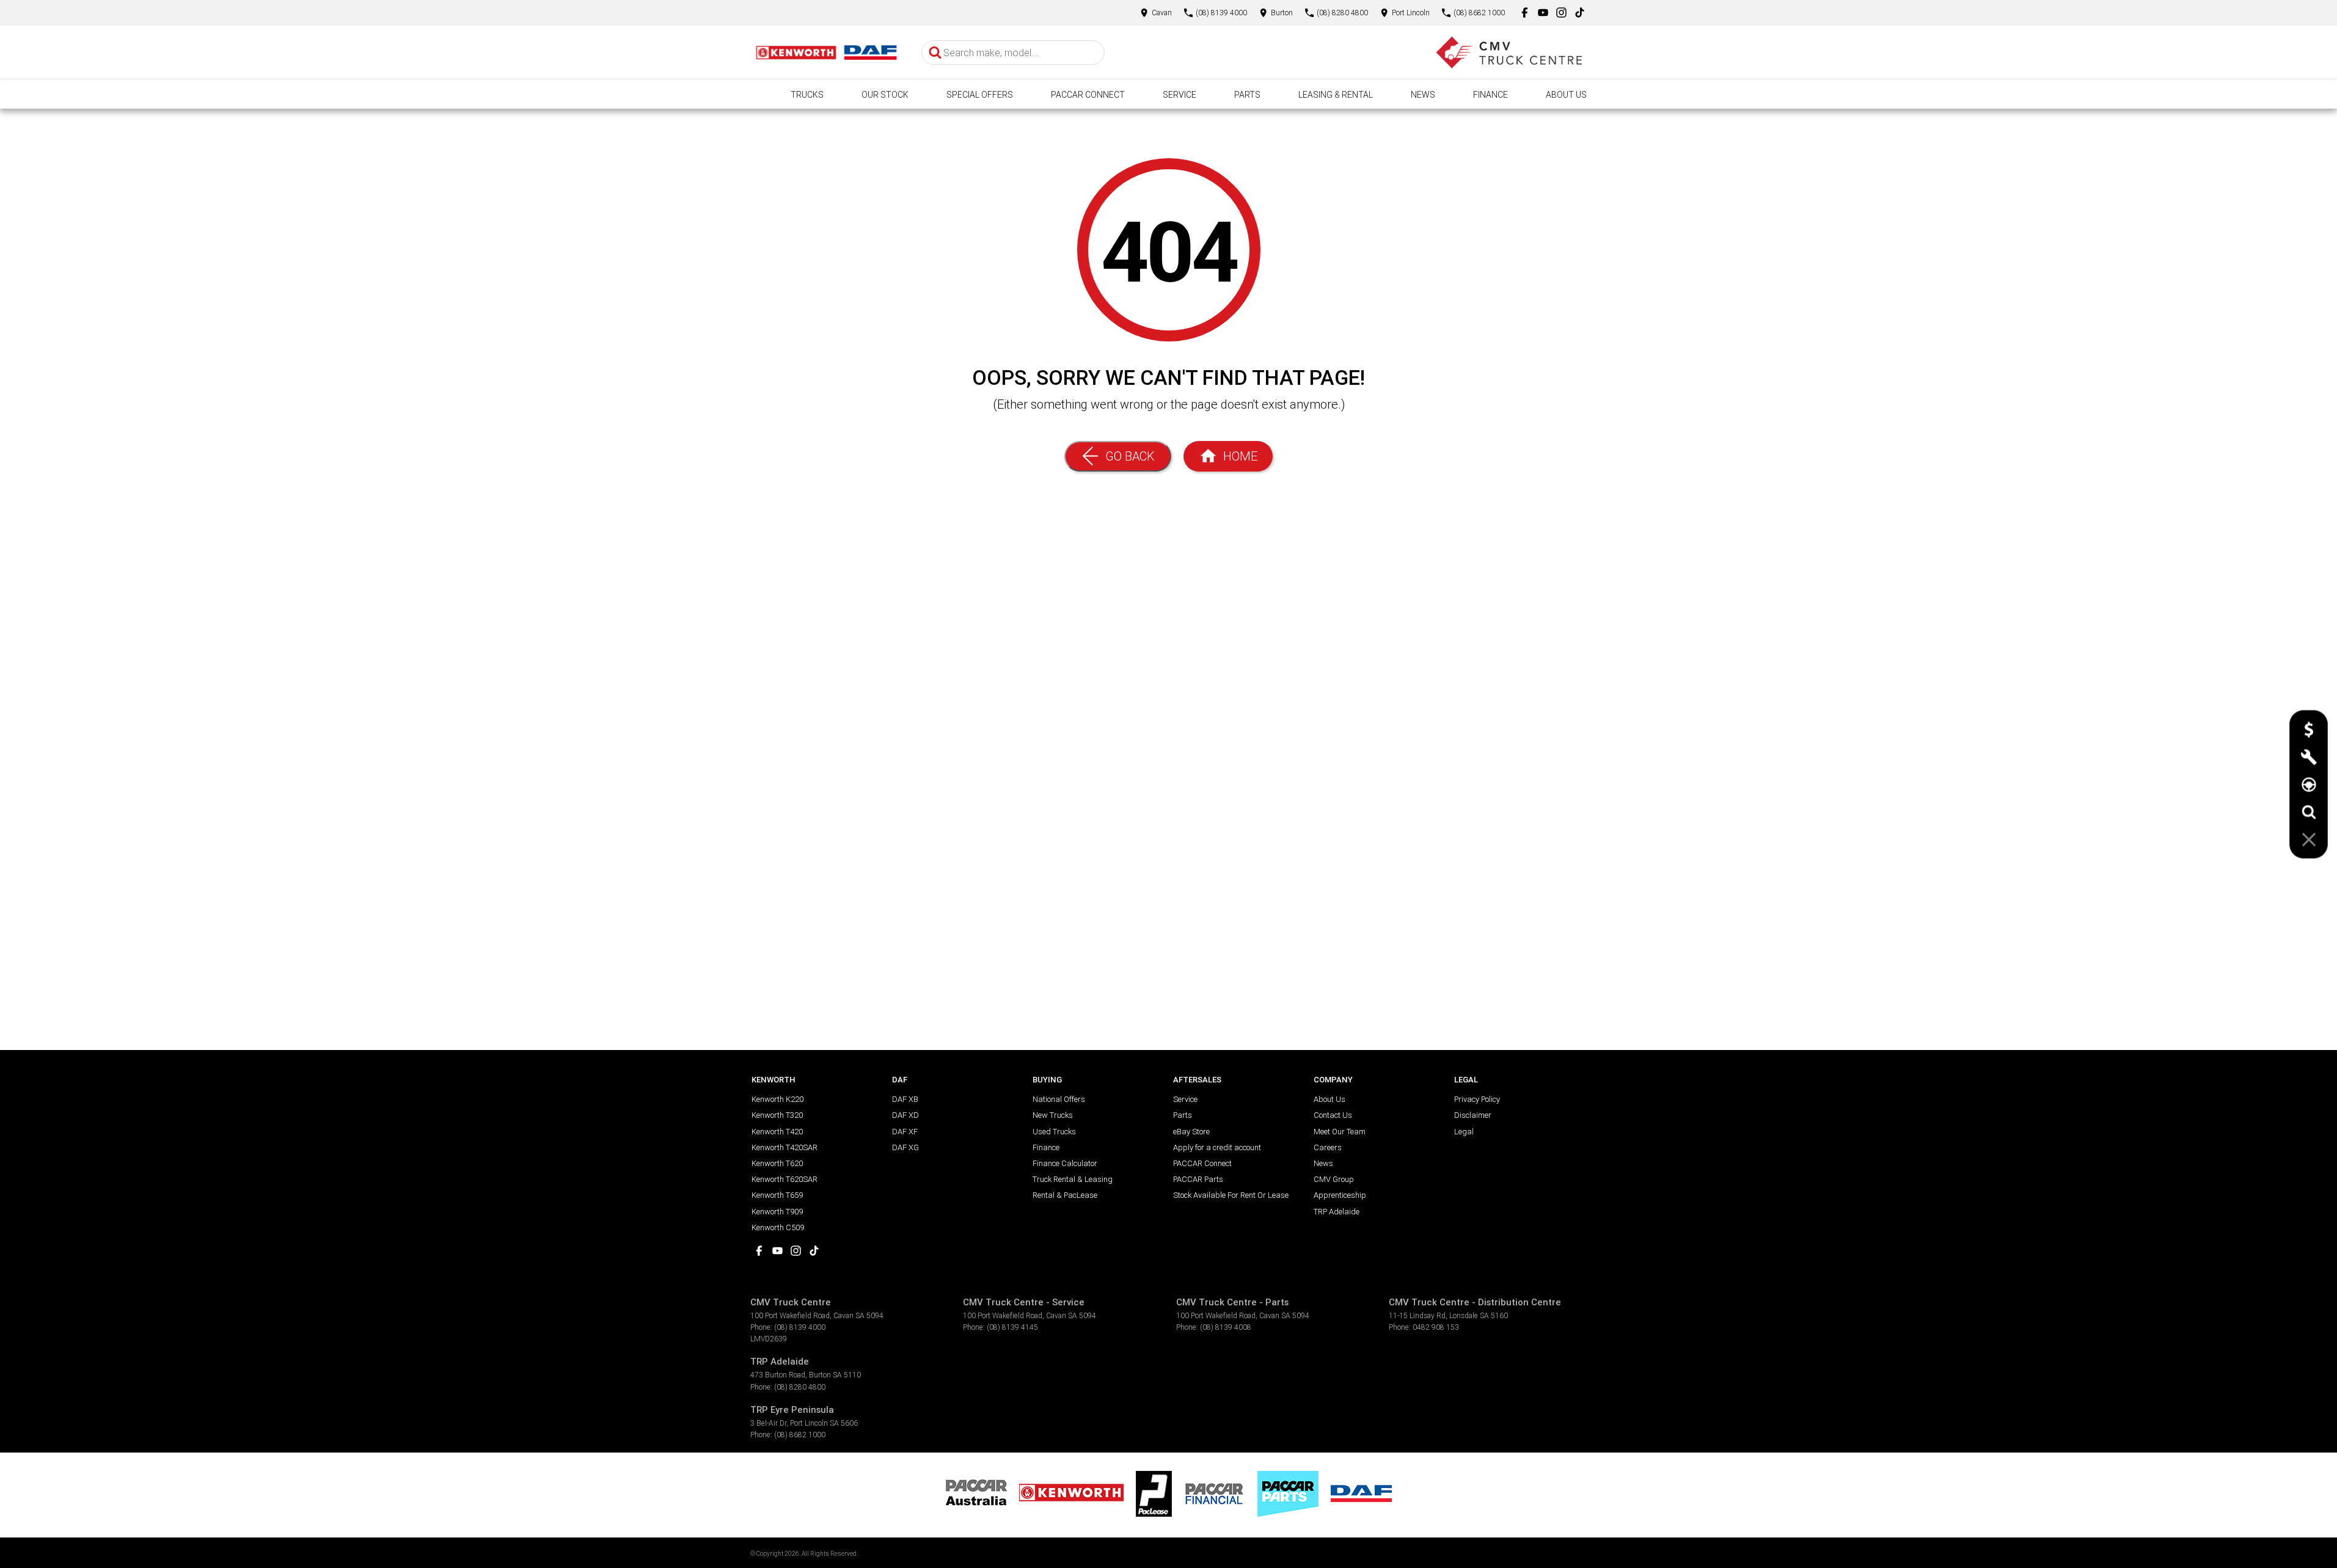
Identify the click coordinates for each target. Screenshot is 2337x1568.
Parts (1247, 95)
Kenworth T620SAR (784, 1179)
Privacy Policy (1477, 1099)
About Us (1566, 95)
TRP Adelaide (1337, 1212)
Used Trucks (1054, 1132)
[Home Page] (827, 53)
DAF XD (905, 1115)
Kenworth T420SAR (784, 1147)
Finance (1490, 95)
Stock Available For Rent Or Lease (1231, 1195)
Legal (1464, 1132)
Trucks (807, 95)
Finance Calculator (1065, 1163)
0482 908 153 (1436, 1327)
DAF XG (905, 1147)
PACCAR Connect (1202, 1163)
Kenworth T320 (777, 1115)
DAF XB (905, 1099)
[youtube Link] (1543, 13)
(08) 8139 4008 (1226, 1327)
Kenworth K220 (777, 1099)
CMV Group (1334, 1179)
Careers (1328, 1147)
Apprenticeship (1340, 1195)
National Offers (1059, 1099)
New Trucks (1053, 1115)
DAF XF (905, 1132)
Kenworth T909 (777, 1212)
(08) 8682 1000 (800, 1435)
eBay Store (1191, 1132)
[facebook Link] (1525, 13)
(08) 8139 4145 (1012, 1327)
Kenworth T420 (777, 1132)
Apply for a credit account (1217, 1147)
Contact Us (1333, 1115)
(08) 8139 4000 (800, 1327)
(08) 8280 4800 (800, 1387)
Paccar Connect (1088, 95)
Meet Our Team (1340, 1132)
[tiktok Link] (1580, 13)
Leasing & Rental (1336, 95)
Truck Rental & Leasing (1073, 1179)
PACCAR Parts (1198, 1179)
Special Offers (980, 95)
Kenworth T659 (777, 1195)
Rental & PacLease (1065, 1195)
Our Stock (885, 95)
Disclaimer (1473, 1115)
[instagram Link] (1561, 13)
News (1423, 95)
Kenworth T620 (777, 1163)
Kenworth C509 (778, 1227)
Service (1179, 95)
